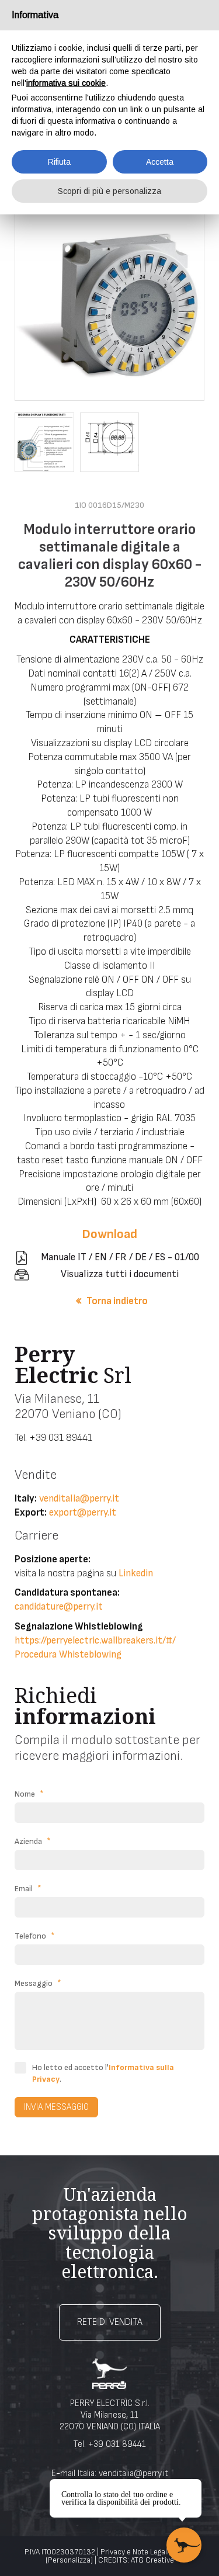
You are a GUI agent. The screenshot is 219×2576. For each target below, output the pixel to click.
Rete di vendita (110, 2322)
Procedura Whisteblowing (68, 1655)
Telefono (35, 1936)
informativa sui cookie (66, 83)
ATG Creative (152, 2560)
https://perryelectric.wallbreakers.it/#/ (95, 1641)
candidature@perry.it (59, 1607)
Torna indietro (117, 1301)
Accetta (160, 162)
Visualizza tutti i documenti (120, 1274)
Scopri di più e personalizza (109, 191)
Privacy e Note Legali (135, 2552)
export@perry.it (83, 1513)
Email (28, 1889)
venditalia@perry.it (79, 1499)
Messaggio (38, 1983)
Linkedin (136, 1573)
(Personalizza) (69, 2560)
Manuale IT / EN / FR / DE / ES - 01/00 (120, 1257)
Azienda (33, 1841)
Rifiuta (59, 162)
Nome (29, 1794)
